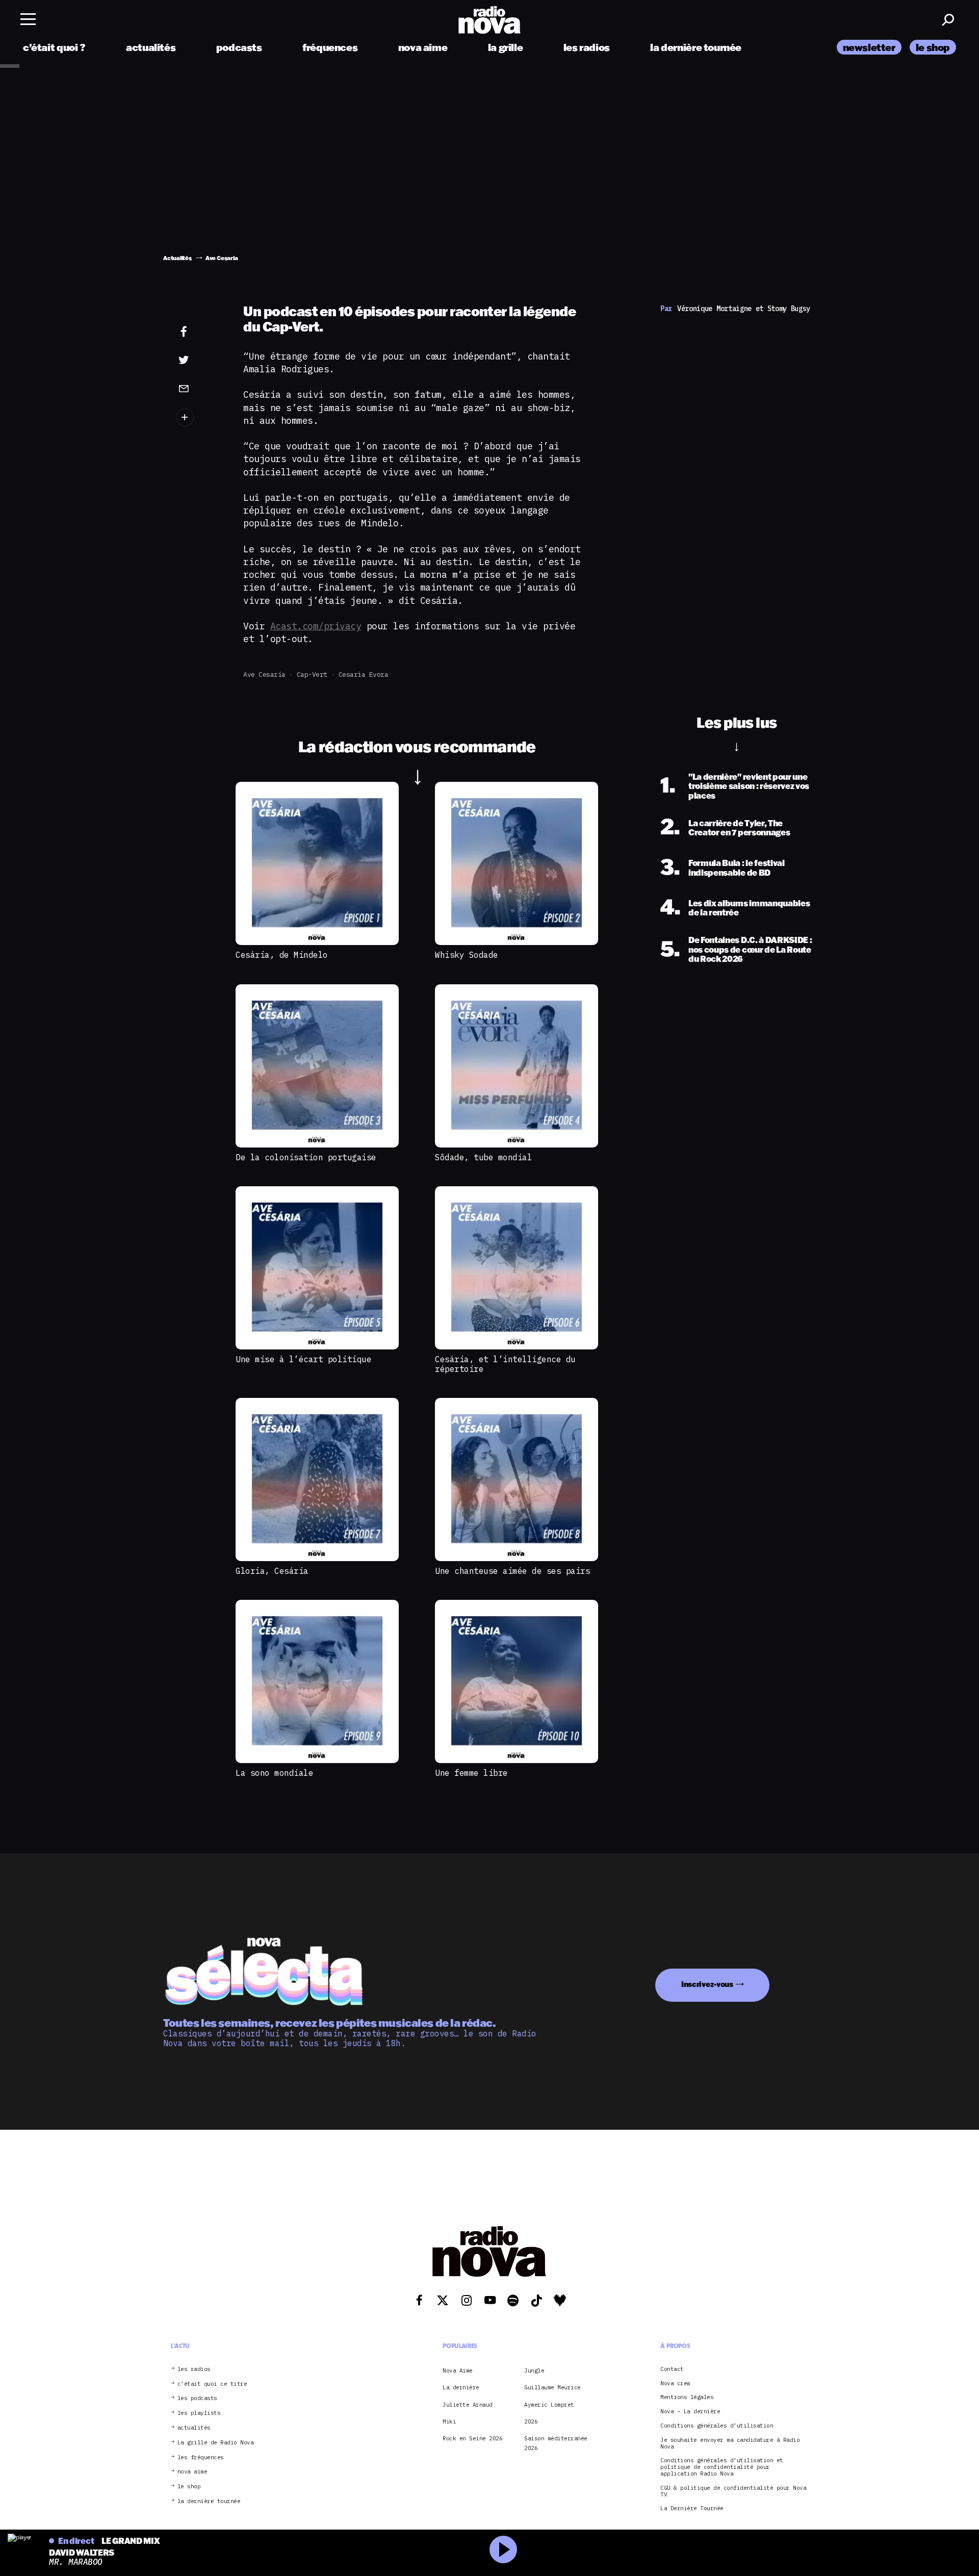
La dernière (461, 2387)
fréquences (330, 47)
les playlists (199, 2413)
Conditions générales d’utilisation (717, 2426)
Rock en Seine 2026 (472, 2438)
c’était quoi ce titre (212, 2383)
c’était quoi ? (54, 47)
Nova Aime (458, 2370)
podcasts (239, 47)
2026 (531, 2421)
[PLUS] (199, 417)
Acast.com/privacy (316, 626)
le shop (933, 47)
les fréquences (201, 2457)
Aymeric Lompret (549, 2404)
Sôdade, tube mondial (483, 1157)
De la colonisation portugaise (306, 1157)
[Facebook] (199, 332)
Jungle (534, 2370)
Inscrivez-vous (707, 1984)
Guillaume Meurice (552, 2387)
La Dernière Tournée (692, 2508)
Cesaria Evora (364, 674)
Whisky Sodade (467, 955)
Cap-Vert (312, 674)
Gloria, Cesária (272, 1571)
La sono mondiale (274, 1773)
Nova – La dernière (690, 2412)
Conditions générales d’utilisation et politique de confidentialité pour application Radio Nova (722, 2467)
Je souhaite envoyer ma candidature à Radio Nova (730, 2443)
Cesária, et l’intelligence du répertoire (505, 1364)
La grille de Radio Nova (216, 2443)
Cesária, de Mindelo (282, 955)
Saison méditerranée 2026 (556, 2443)
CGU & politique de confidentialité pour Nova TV (733, 2491)
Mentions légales (687, 2397)
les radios (587, 47)
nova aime (423, 47)
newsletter (869, 47)
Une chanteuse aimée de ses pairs (512, 1571)
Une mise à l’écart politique (303, 1359)
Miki (449, 2421)
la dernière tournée (696, 47)
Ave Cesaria (264, 674)
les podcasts (197, 2398)
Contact (672, 2369)
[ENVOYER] (199, 388)
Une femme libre (471, 1773)
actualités (151, 47)
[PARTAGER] (199, 360)
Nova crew (675, 2383)
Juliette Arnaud (468, 2404)
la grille (506, 47)
